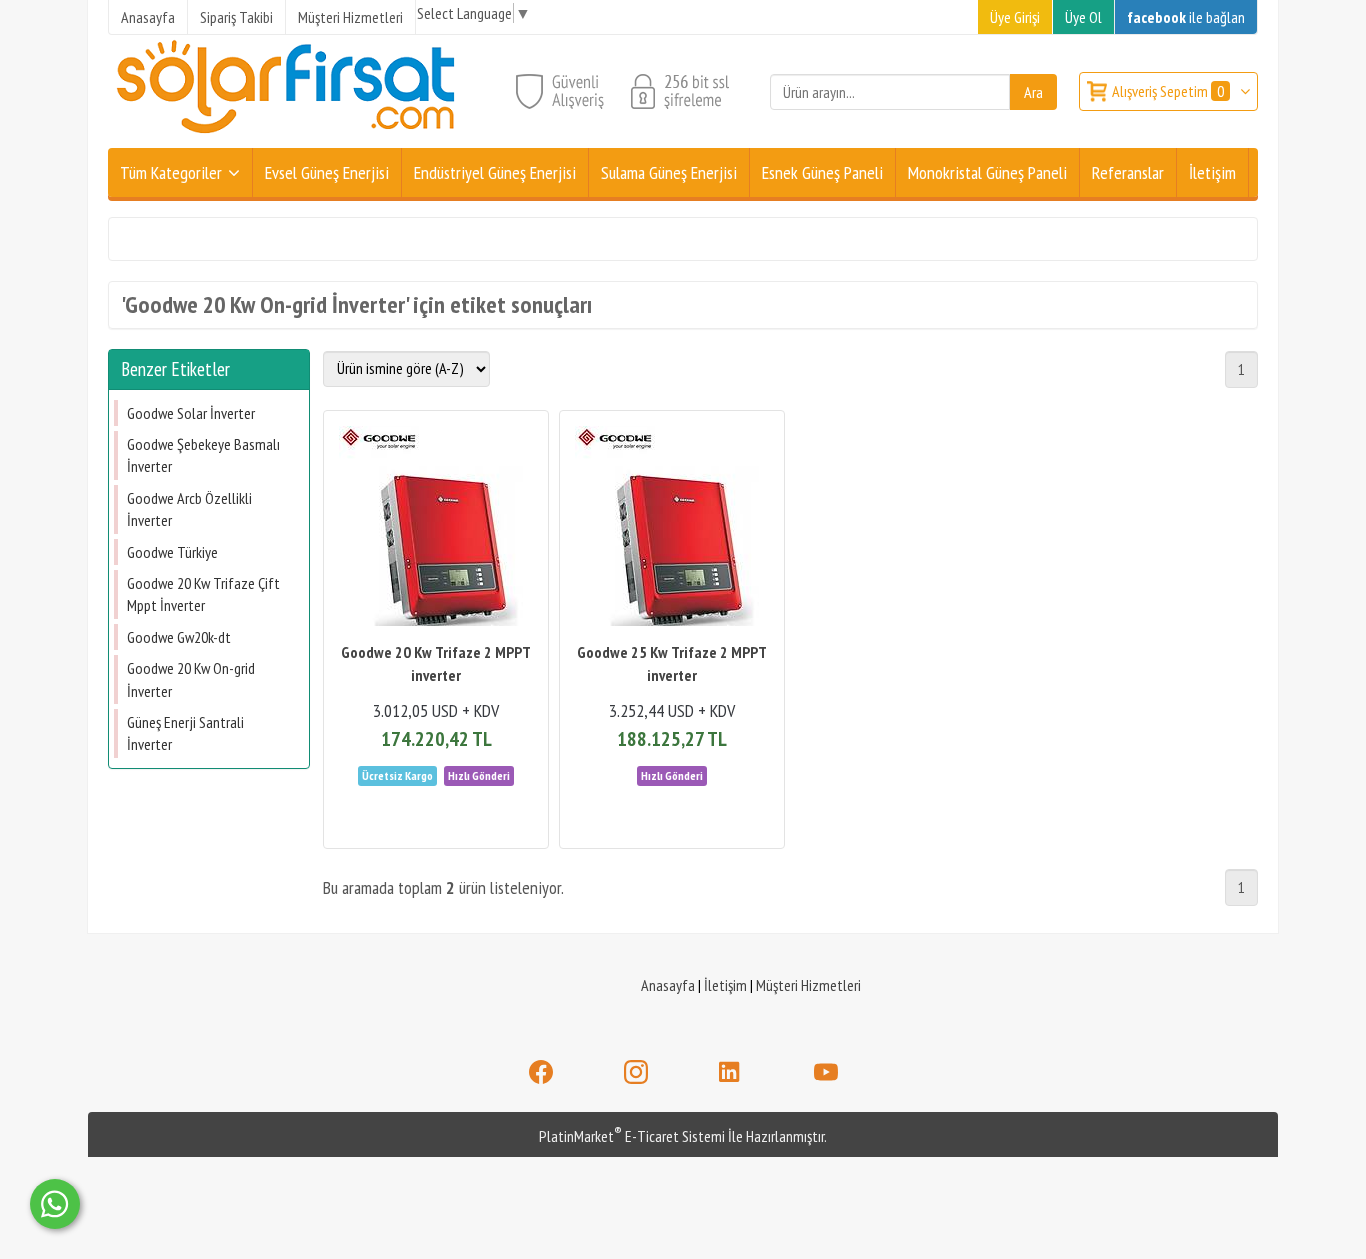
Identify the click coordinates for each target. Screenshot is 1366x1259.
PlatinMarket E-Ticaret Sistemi (632, 1136)
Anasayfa (668, 985)
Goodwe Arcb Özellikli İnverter (189, 509)
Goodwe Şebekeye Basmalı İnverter (203, 455)
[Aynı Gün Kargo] (479, 774)
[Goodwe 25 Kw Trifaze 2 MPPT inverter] (672, 528)
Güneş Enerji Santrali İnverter (185, 733)
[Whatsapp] (55, 1204)
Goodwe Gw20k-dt (179, 637)
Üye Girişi (1015, 17)
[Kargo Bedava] (399, 774)
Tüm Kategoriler (171, 172)
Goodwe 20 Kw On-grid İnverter (191, 679)
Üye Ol (1083, 17)
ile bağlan (1186, 17)
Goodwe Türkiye (172, 552)
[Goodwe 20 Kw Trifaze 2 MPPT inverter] (436, 528)
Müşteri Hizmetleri (808, 985)
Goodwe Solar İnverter (191, 413)
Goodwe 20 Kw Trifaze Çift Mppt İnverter (203, 594)
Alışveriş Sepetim (1168, 91)
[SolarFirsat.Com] (287, 136)
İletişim (725, 985)
